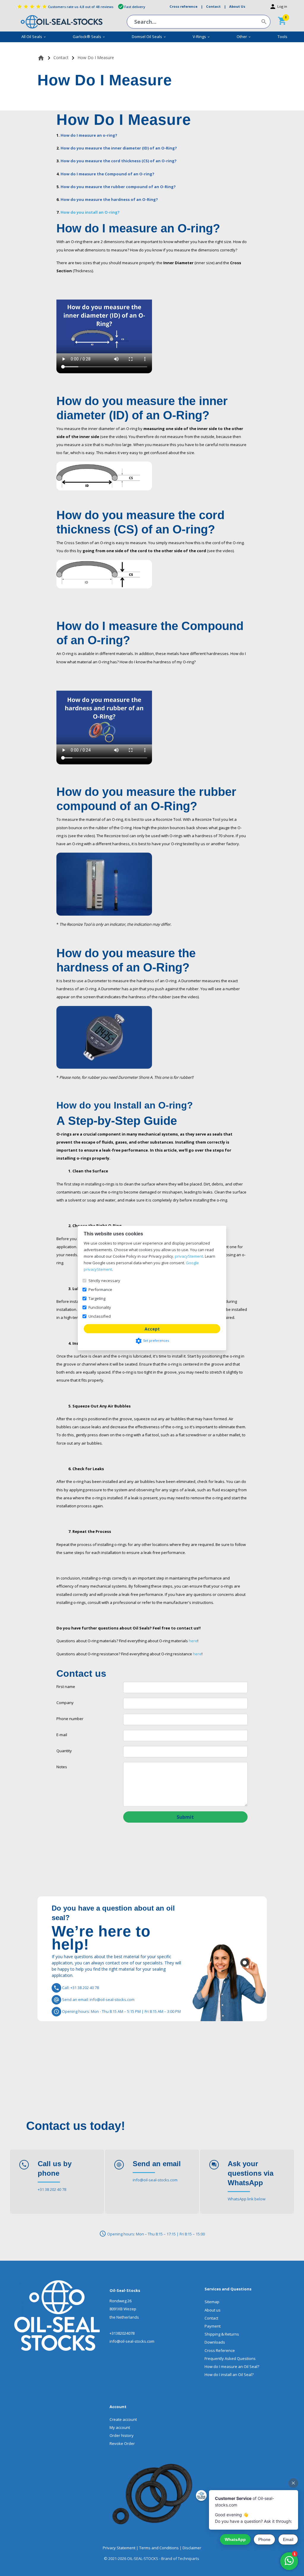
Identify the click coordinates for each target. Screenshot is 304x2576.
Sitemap (212, 2302)
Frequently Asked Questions (230, 2358)
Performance (100, 1289)
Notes (62, 1767)
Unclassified (100, 1316)
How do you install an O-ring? (90, 212)
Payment (213, 2326)
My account (120, 2427)
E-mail (62, 1735)
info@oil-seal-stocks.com (155, 2180)
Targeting (97, 1298)
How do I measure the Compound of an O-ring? (107, 174)
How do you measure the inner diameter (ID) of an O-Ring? (119, 148)
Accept (152, 1329)
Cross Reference (220, 2350)
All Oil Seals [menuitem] (34, 37)
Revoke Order (122, 2443)
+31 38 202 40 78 (52, 2189)
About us (213, 2310)
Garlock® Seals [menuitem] (89, 37)
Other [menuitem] (244, 37)
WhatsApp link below (247, 2199)
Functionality (100, 1307)
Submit (185, 1817)
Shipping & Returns (222, 2334)
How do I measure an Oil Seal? (232, 2366)
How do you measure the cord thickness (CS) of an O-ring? (119, 161)
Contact (211, 2318)
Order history (122, 2435)
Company (65, 1703)
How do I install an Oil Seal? (229, 2375)
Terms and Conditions (159, 2548)
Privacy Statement (119, 2548)
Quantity (64, 1751)
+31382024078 (122, 2333)
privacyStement (189, 1256)
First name (66, 1687)
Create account (123, 2419)
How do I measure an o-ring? (89, 135)
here (193, 1641)
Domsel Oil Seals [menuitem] (149, 37)
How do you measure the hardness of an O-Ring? (109, 199)
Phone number (70, 1719)
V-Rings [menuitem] (201, 37)
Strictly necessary (104, 1281)
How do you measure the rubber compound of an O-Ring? (118, 187)
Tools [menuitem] (282, 37)
